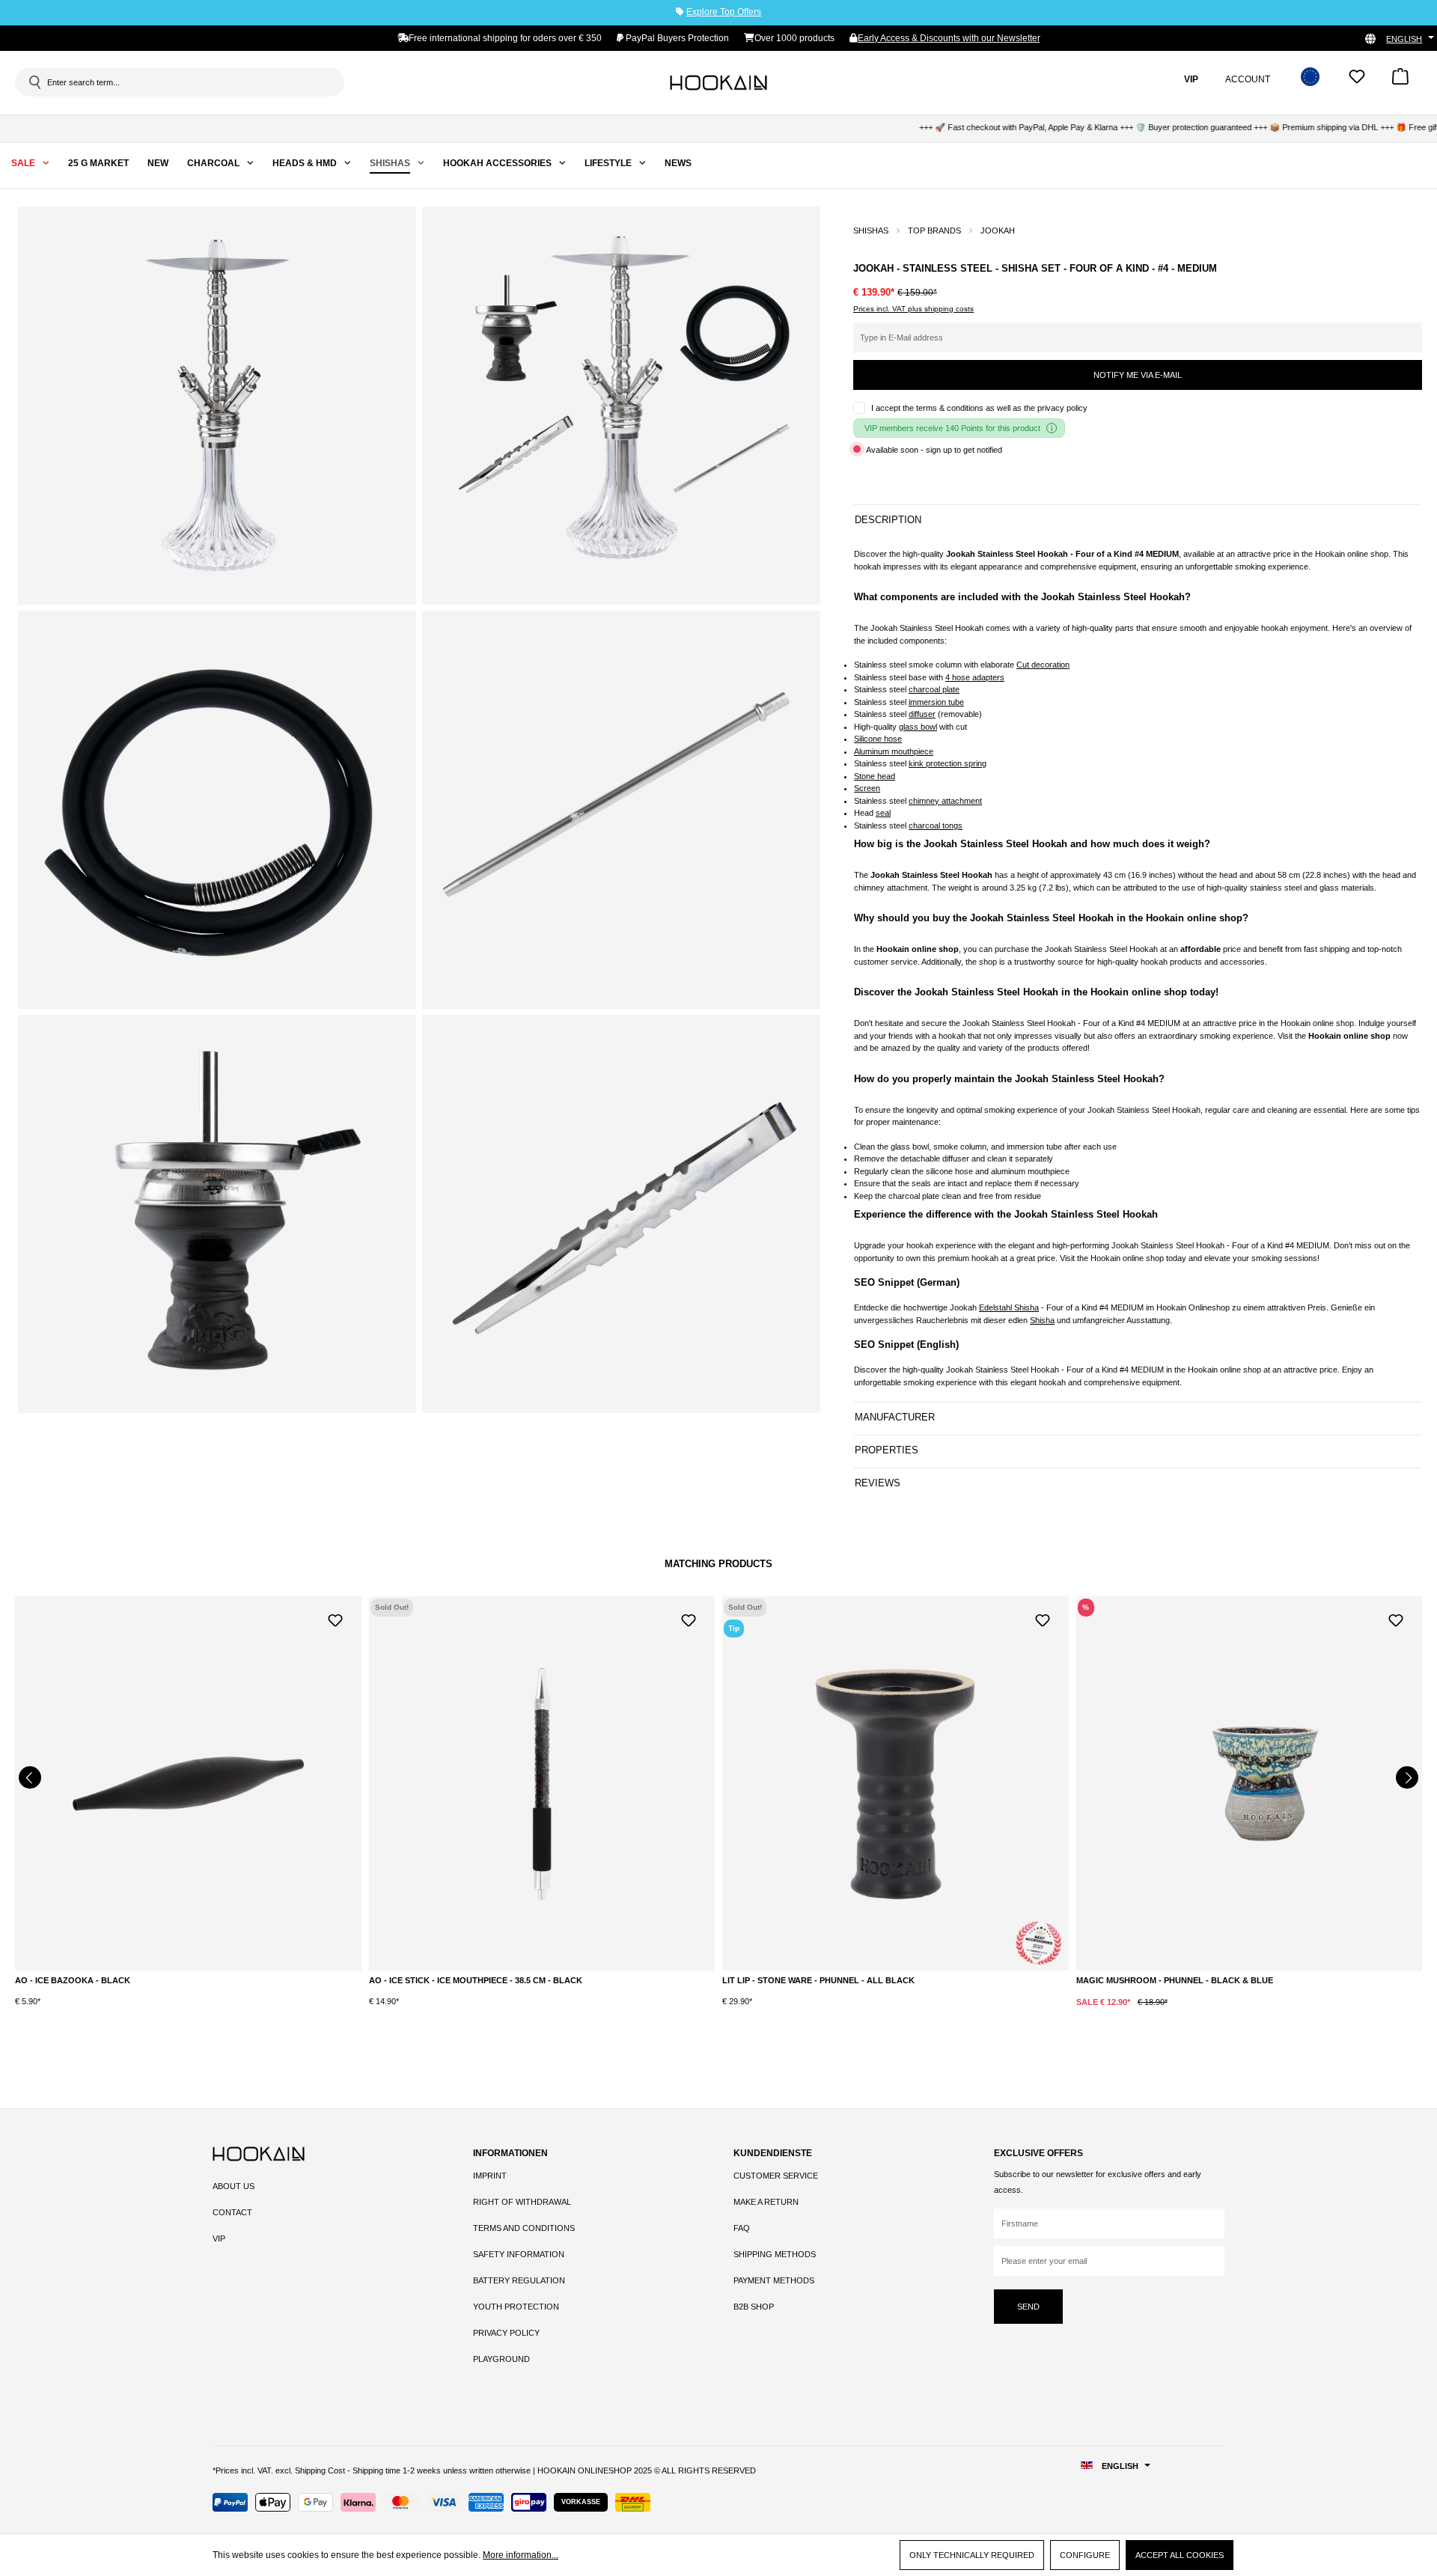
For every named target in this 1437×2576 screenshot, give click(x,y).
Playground (501, 2359)
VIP (219, 2238)
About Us (234, 2186)
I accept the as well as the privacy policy (979, 408)
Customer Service (776, 2176)
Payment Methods (774, 2280)
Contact (232, 2212)
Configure (1085, 2555)
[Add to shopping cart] (882, 2014)
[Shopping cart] (1400, 81)
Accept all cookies (1180, 2555)
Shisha (1042, 1320)
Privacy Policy (506, 2333)
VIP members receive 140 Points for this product (952, 428)
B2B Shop (754, 2307)
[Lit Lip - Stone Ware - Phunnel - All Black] (542, 1783)
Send (1028, 2307)
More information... (521, 2555)
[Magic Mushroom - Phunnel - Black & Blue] (896, 1783)
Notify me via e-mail (1138, 375)
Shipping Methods (775, 2254)
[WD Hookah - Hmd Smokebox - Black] (1250, 1783)
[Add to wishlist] (335, 1619)
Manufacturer (895, 1417)
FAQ (742, 2228)
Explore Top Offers (724, 12)
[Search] (34, 82)
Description (888, 520)
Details (188, 1984)
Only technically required (972, 2555)
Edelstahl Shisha (1009, 1307)
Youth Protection (516, 2307)
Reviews (878, 1483)
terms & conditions (950, 408)
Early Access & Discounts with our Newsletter (949, 38)
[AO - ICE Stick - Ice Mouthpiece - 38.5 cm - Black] (188, 1783)
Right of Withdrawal (522, 2202)
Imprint (490, 2176)
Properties (887, 1450)
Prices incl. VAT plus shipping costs (913, 309)
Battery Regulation (519, 2280)
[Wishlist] (1357, 81)
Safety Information (519, 2254)
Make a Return (766, 2202)
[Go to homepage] (718, 82)
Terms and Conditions (524, 2228)
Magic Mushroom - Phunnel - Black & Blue (821, 1980)
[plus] (821, 2013)
